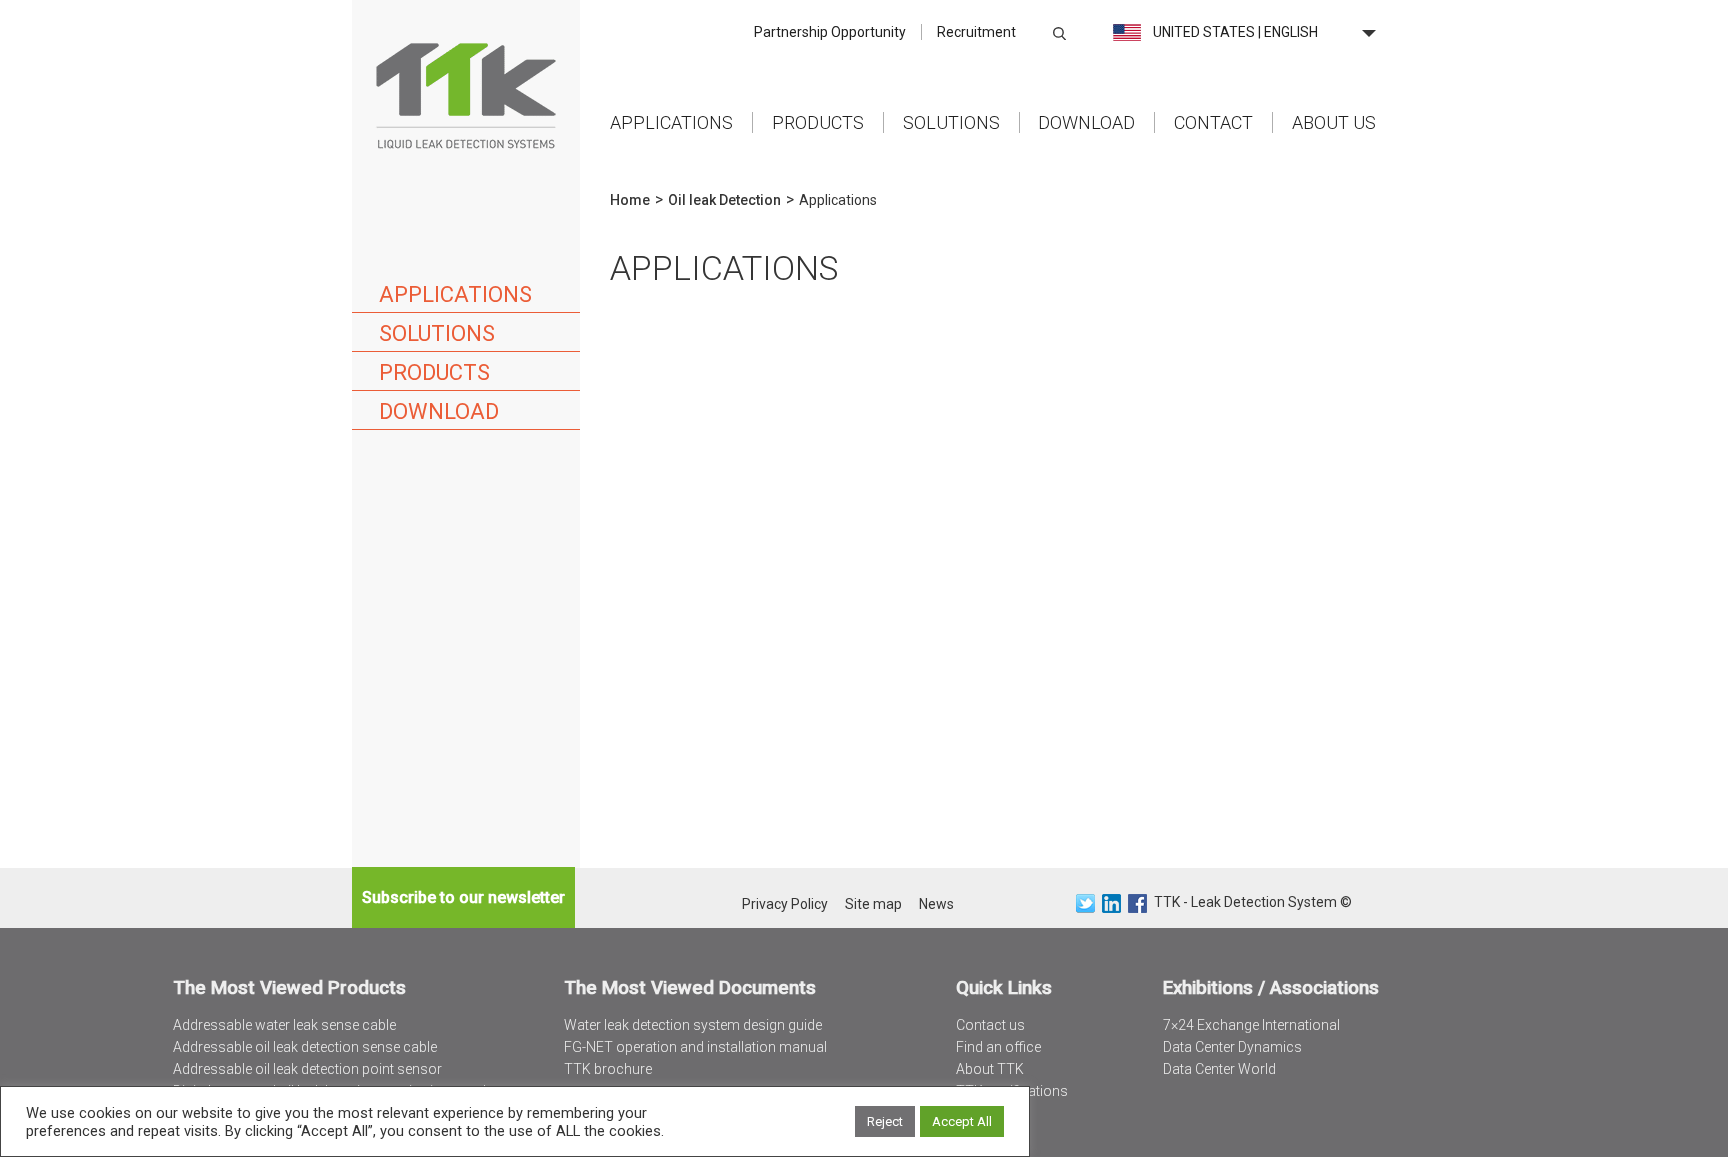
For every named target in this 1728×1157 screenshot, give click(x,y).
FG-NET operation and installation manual (695, 1047)
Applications (671, 122)
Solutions (951, 122)
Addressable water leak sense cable (284, 1025)
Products (818, 122)
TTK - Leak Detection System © (1253, 902)
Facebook (1137, 903)
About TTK (990, 1069)
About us (1334, 122)
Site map (873, 904)
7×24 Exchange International (1251, 1025)
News (936, 904)
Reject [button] (885, 1121)
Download (1086, 122)
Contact (1213, 122)
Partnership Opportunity (830, 32)
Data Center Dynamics (1232, 1047)
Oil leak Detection (724, 200)
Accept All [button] (962, 1121)
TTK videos (992, 1113)
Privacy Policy (785, 904)
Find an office (998, 1047)
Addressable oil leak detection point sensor (307, 1069)
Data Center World (1219, 1069)
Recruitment (976, 32)
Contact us (990, 1025)
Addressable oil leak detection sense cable (305, 1047)
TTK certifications (1012, 1091)
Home (466, 94)
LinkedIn (1111, 903)
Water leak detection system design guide (693, 1025)
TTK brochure (608, 1069)
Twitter (1085, 903)
